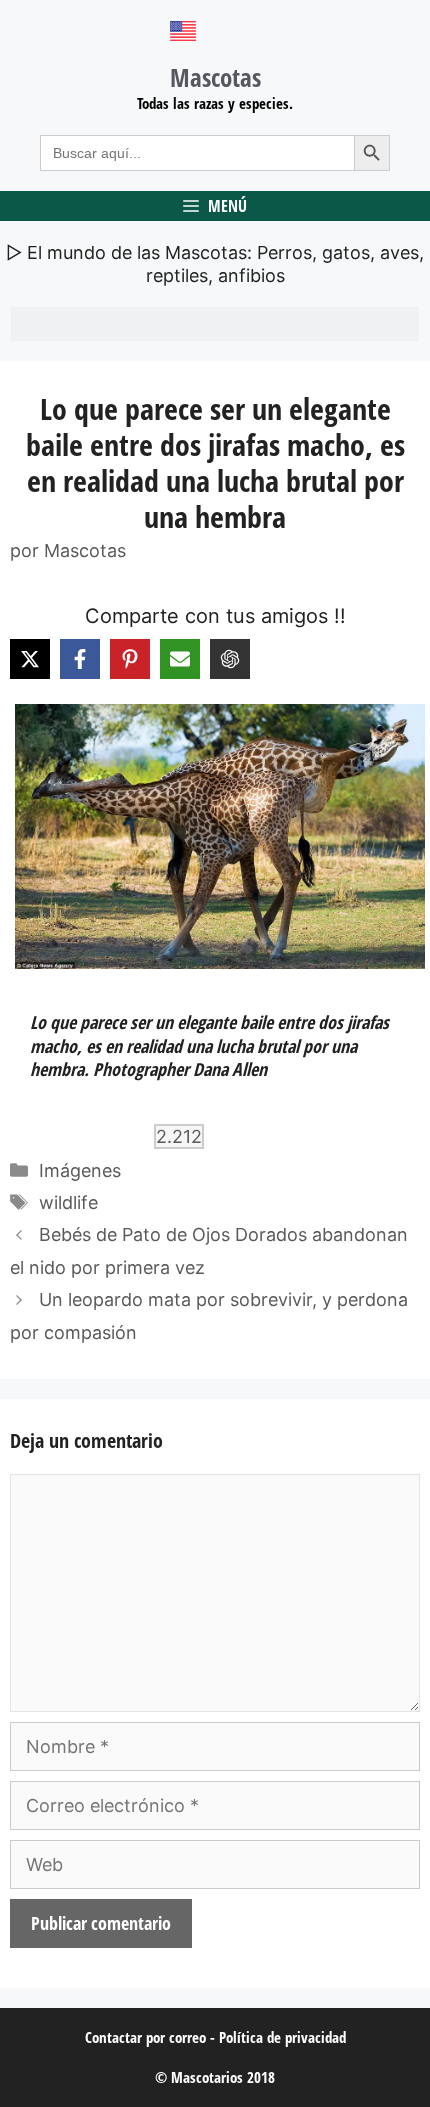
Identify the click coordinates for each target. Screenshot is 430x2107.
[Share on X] (30, 659)
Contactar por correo (145, 2037)
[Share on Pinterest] (130, 659)
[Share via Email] (180, 659)
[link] (215, 836)
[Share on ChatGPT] (230, 659)
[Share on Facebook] (80, 659)
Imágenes (80, 1170)
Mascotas (215, 77)
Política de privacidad (282, 2037)
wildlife (68, 1202)
